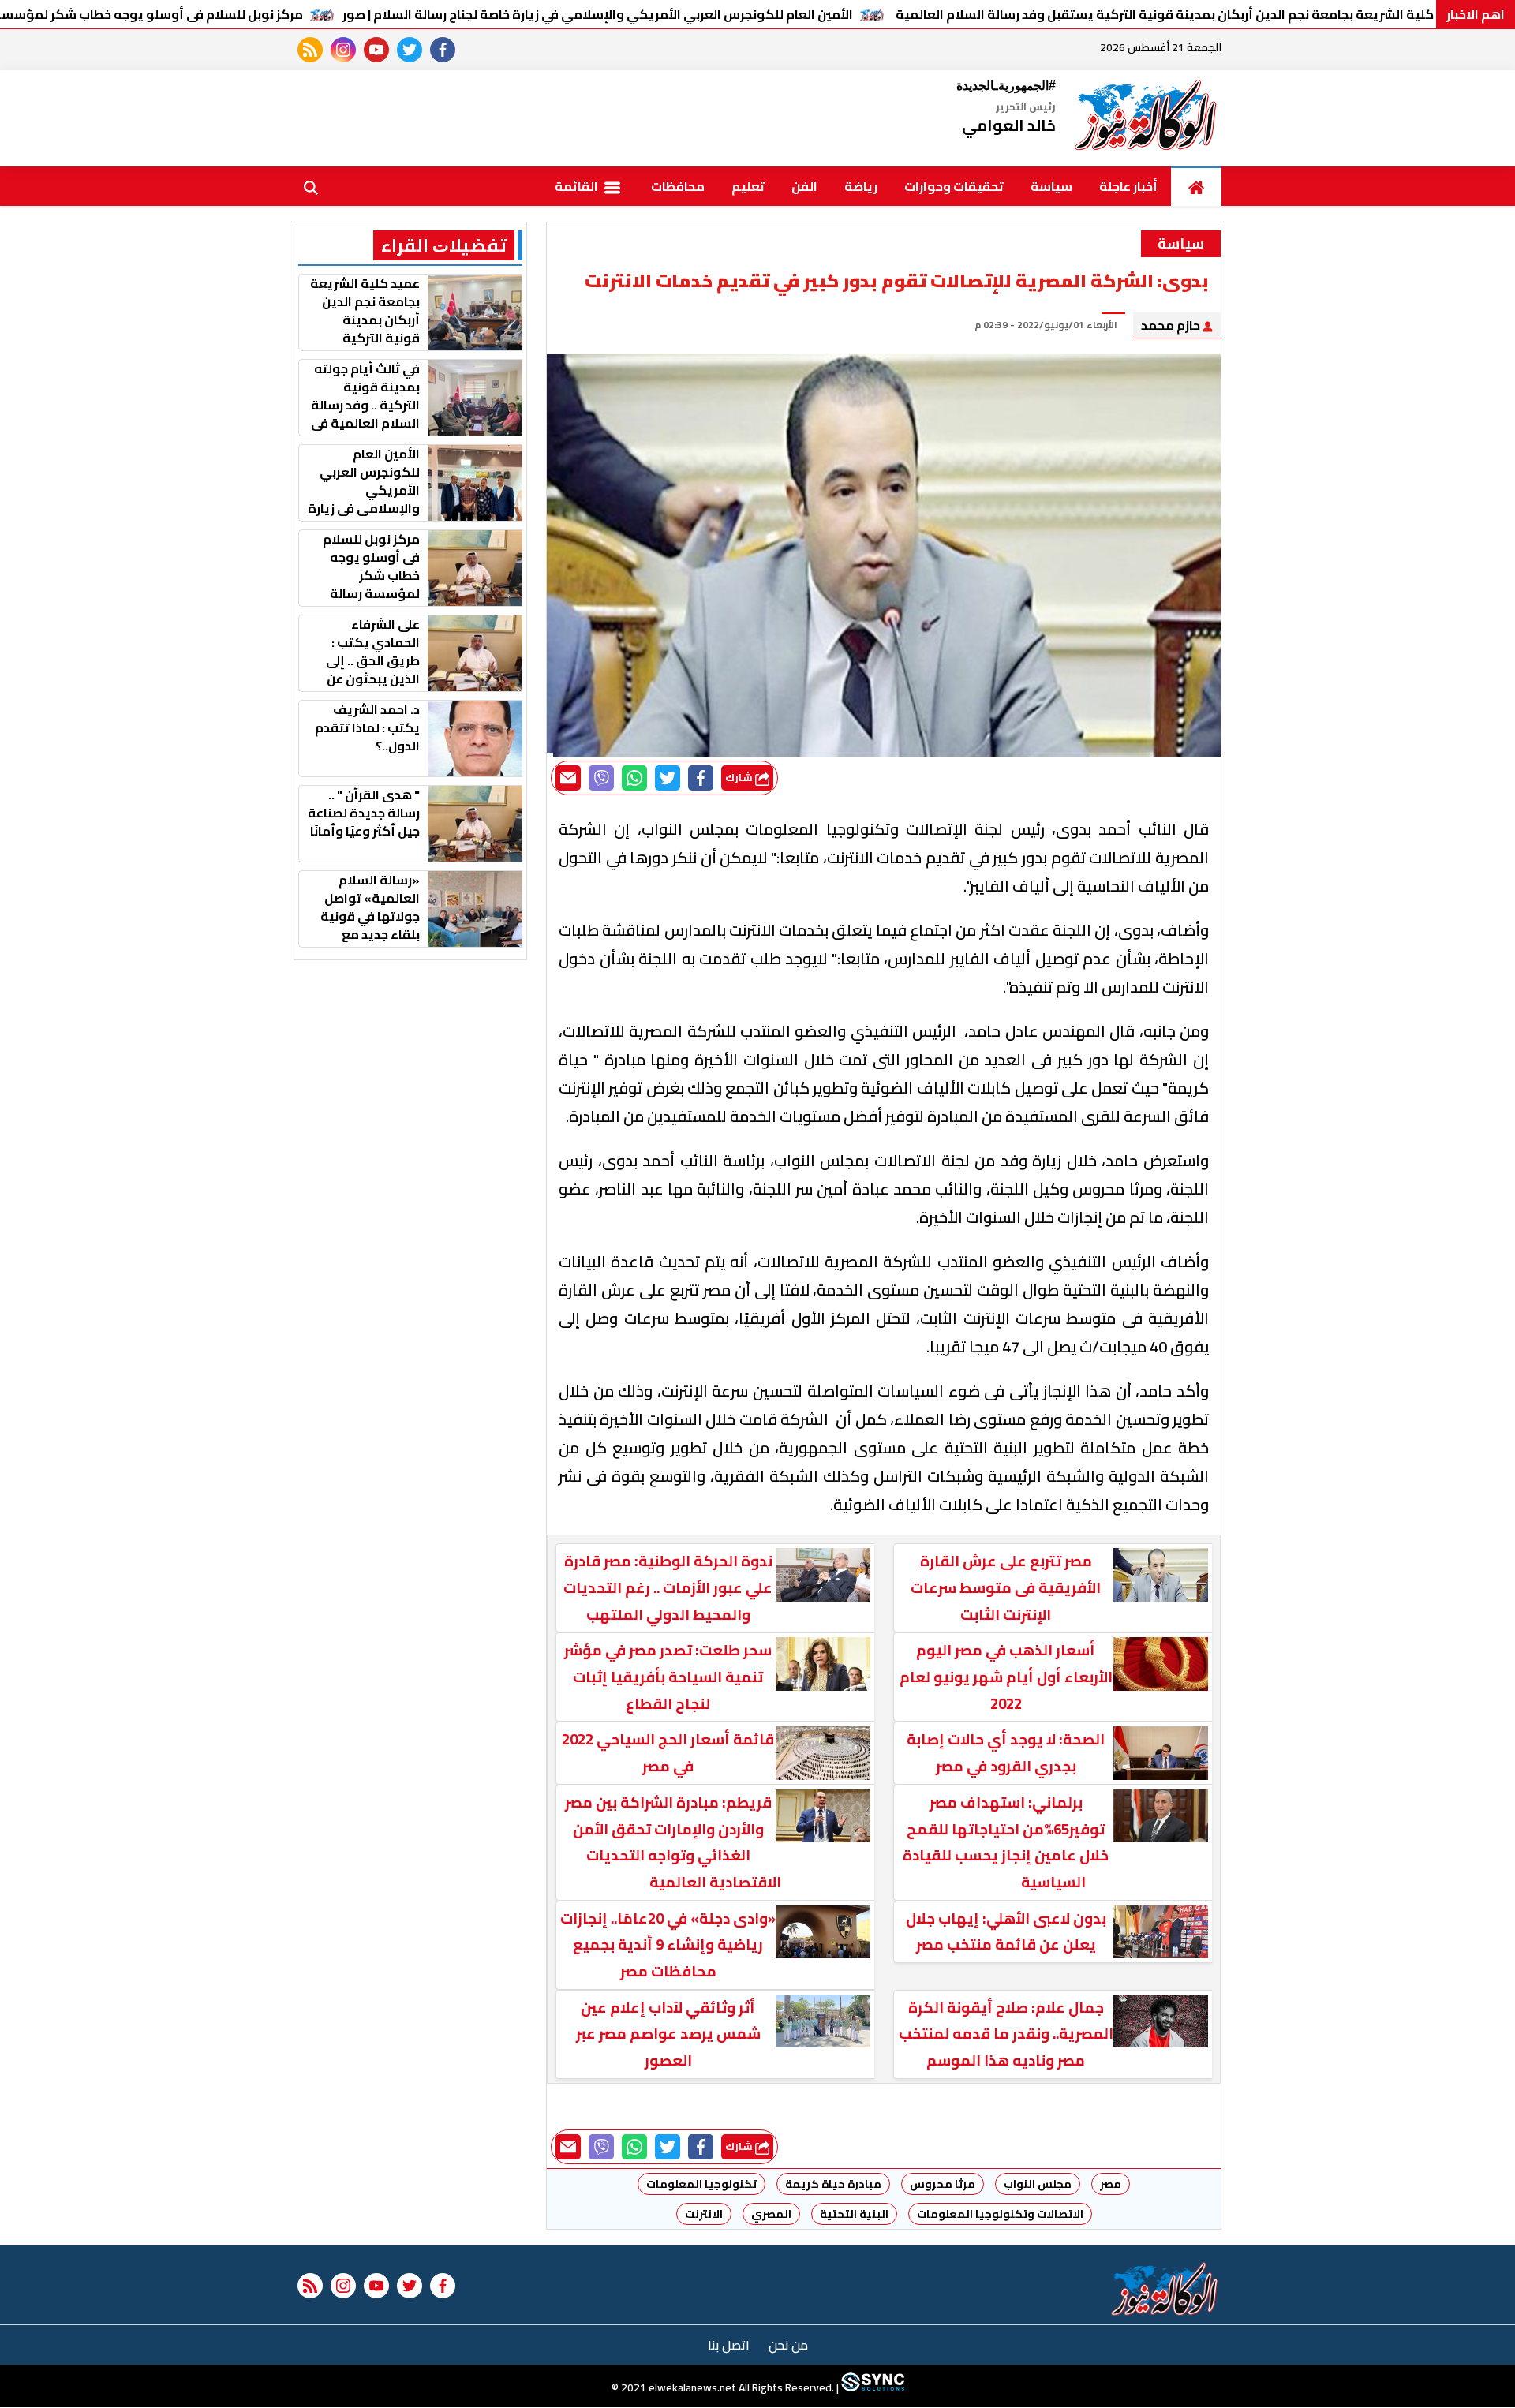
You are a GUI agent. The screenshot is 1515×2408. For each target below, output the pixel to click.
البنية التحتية (854, 2214)
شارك (740, 778)
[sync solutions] (872, 2388)
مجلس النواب (1038, 2184)
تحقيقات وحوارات (954, 186)
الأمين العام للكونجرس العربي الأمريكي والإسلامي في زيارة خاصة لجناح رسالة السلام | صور (598, 14)
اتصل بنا (729, 2345)
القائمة (578, 186)
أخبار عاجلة (1128, 186)
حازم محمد (1172, 325)
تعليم (748, 186)
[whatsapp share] (634, 778)
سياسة (1051, 186)
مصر (1111, 2184)
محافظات (678, 186)
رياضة (861, 186)
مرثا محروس (943, 2184)
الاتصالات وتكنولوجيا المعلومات (1000, 2214)
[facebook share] (701, 778)
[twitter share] (668, 778)
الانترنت (704, 2214)
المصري (771, 2214)
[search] (311, 186)
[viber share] (601, 778)
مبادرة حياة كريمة (833, 2184)
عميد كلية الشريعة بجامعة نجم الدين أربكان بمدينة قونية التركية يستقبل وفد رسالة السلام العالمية (1180, 14)
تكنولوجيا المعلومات (701, 2184)
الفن (804, 186)
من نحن (788, 2345)
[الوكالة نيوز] (1147, 118)
